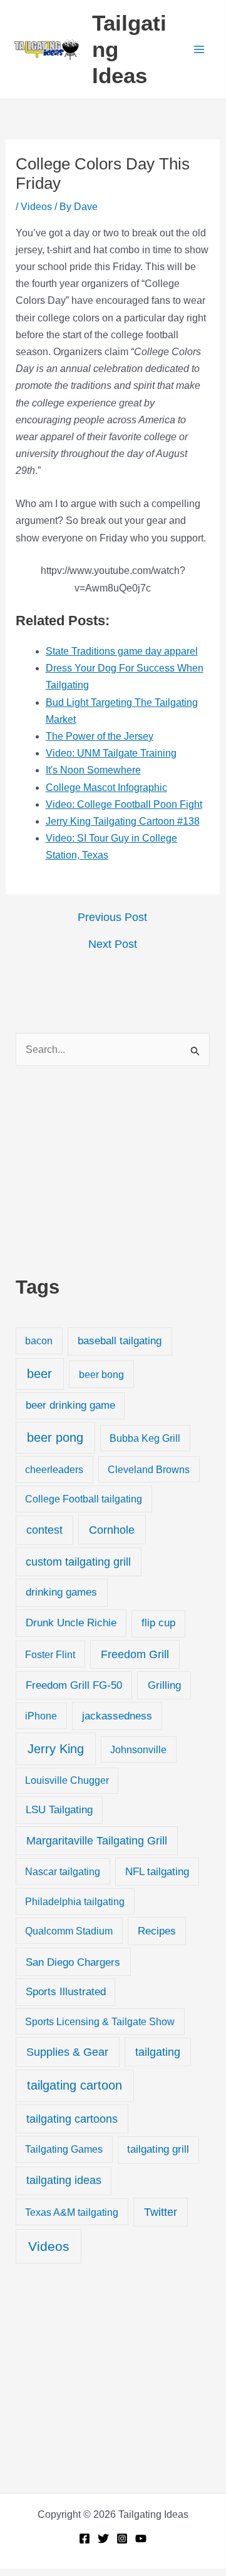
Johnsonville (138, 1749)
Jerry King (56, 1749)
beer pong (55, 1437)
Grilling (164, 1685)
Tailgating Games (64, 2149)
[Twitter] (103, 2538)
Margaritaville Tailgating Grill (97, 1841)
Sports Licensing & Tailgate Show (100, 2021)
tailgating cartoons (72, 2119)
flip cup (158, 1623)
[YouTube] (141, 2538)
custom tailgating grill (78, 1562)
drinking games (61, 1592)
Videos (36, 207)
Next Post (113, 944)
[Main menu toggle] (199, 49)
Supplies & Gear (67, 2052)
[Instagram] (122, 2538)
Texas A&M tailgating (72, 2212)
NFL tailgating (157, 1872)
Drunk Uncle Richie (71, 1623)
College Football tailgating (84, 1499)
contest (44, 1530)
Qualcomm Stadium (69, 1931)
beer (39, 1374)
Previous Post (112, 917)
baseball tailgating (120, 1341)
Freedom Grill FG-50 (74, 1685)
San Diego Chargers (73, 1962)
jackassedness (117, 1716)
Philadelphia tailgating (75, 1901)
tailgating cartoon (74, 2085)
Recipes (157, 1931)
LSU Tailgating (59, 1810)
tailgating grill (158, 2149)
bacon (39, 1341)
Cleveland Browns (149, 1469)
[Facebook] (85, 2538)
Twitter (161, 2212)
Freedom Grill (135, 1654)
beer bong (101, 1374)
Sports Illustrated (66, 1992)
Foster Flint (50, 1654)
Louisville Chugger (67, 1780)
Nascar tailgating (63, 1871)
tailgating (158, 2052)
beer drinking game (70, 1405)
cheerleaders (54, 1469)
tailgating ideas (64, 2180)
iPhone (41, 1716)
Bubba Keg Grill (145, 1438)
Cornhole (112, 1530)
